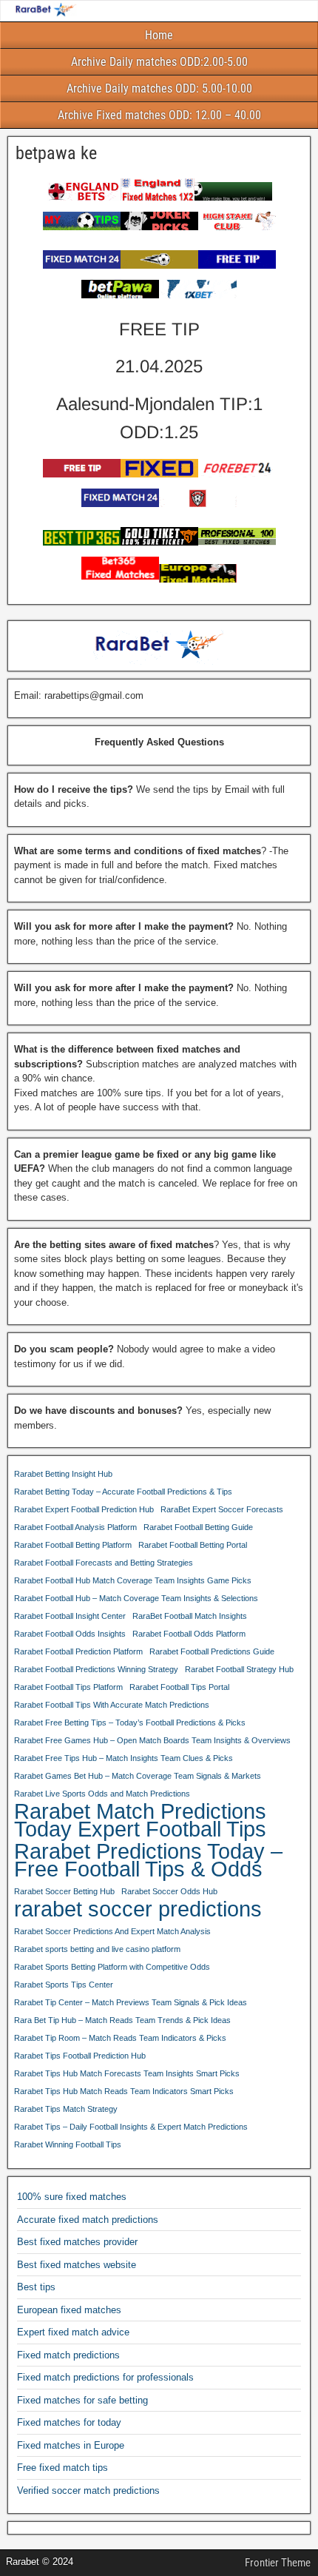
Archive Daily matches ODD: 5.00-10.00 (159, 88)
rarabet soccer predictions (138, 1909)
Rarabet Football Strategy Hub (239, 1669)
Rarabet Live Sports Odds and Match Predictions (102, 1794)
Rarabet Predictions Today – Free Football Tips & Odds (148, 1860)
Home (159, 35)
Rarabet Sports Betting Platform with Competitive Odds (112, 1967)
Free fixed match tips (62, 2468)
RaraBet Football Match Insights (190, 1616)
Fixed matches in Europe (71, 2445)
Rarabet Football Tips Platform (68, 1687)
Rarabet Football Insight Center (70, 1616)
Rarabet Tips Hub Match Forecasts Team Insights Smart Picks (127, 2073)
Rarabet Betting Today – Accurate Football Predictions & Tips (123, 1492)
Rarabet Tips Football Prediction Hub (80, 2056)
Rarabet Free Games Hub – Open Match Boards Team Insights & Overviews (152, 1740)
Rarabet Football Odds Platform (189, 1634)
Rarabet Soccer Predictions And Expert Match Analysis (112, 1931)
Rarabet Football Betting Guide (198, 1527)
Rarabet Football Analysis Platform (75, 1527)
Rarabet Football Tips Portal (179, 1687)
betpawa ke (56, 153)
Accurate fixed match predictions (88, 2220)
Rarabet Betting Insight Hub (63, 1474)
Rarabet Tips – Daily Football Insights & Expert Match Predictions (131, 2127)
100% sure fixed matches (72, 2197)
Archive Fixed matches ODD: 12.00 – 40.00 (159, 115)
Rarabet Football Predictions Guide (212, 1651)
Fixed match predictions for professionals (105, 2377)
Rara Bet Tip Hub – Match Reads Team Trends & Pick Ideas (122, 2020)
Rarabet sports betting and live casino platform (97, 1949)
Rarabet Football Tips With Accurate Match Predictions (112, 1705)
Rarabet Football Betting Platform (73, 1545)
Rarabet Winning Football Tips (68, 2144)
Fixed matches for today (69, 2422)
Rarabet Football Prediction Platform (78, 1651)
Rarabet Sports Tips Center (64, 1985)
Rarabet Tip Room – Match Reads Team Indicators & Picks (120, 2038)
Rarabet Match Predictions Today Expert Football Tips (140, 1820)
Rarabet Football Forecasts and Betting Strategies (104, 1563)
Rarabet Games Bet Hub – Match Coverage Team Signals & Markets (138, 1776)
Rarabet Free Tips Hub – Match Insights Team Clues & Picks (124, 1758)
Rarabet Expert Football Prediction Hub (84, 1509)
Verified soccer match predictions (88, 2491)
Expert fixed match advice (73, 2332)
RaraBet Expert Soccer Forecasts (222, 1509)
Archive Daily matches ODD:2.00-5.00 (159, 62)
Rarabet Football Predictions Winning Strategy (96, 1669)
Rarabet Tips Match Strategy (66, 2109)
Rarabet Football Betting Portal (193, 1545)
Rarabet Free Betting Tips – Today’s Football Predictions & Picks (130, 1723)
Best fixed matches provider (77, 2242)
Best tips (36, 2287)
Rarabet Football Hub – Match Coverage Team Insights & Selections (136, 1598)
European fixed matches (69, 2310)
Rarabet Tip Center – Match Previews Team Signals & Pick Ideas (131, 2002)
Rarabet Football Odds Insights (70, 1634)
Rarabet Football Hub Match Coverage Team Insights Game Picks (133, 1580)
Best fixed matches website (77, 2265)
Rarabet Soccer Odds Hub (169, 1891)
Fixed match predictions (68, 2355)
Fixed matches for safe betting (82, 2400)
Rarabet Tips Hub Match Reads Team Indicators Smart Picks (124, 2091)
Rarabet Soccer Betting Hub (64, 1891)
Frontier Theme (278, 2563)
